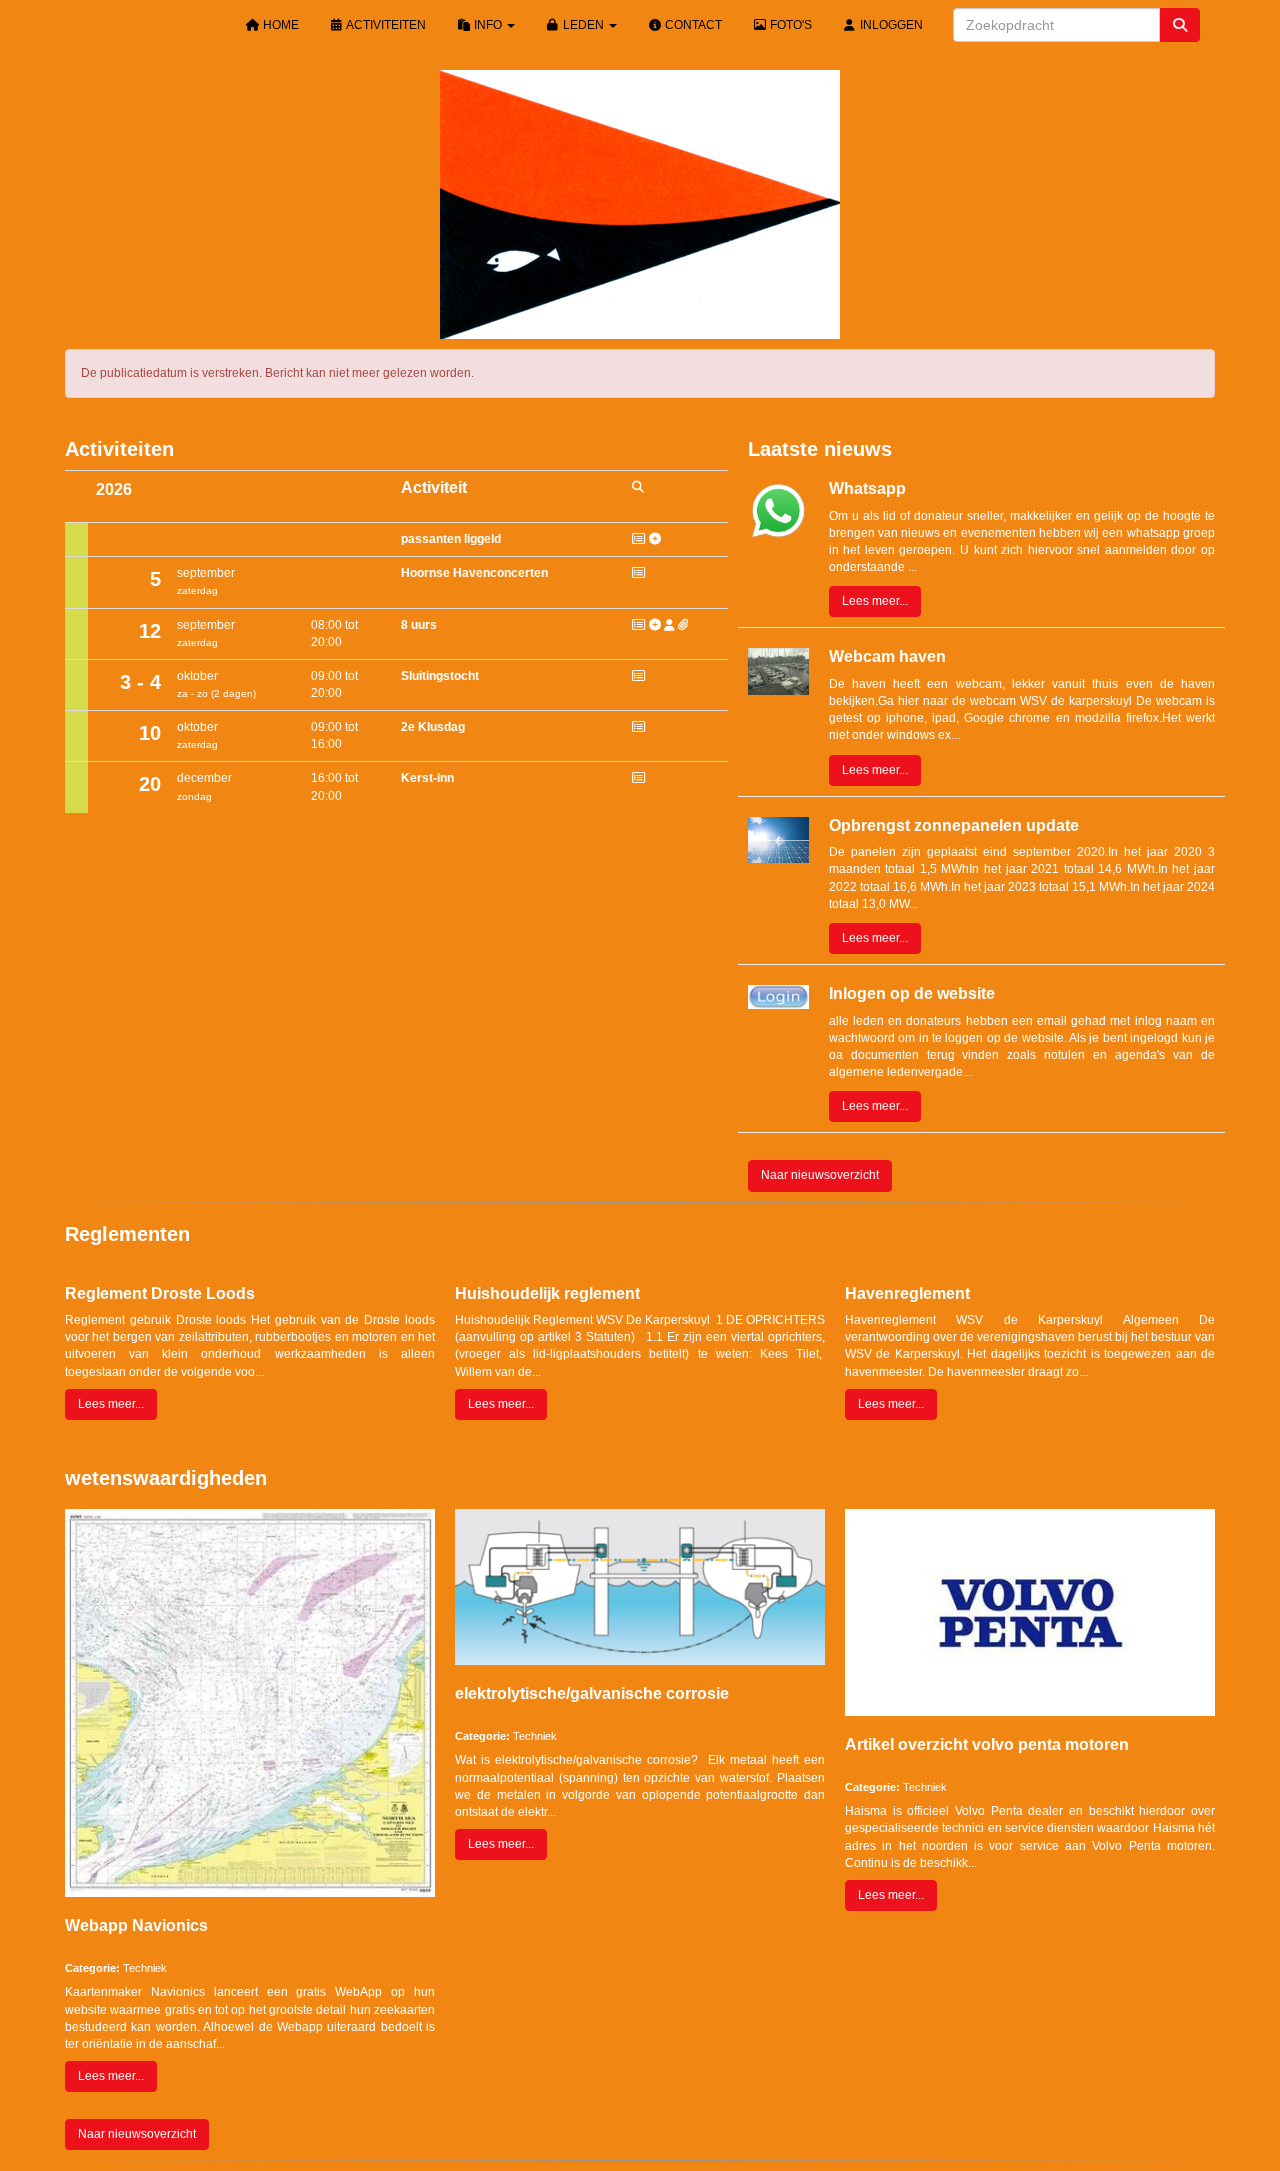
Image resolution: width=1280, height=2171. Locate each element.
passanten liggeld (451, 539)
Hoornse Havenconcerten (474, 573)
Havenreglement (907, 1293)
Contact (692, 25)
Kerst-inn (427, 778)
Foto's (789, 25)
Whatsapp (867, 488)
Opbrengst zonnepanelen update (954, 825)
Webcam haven (887, 656)
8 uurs (419, 625)
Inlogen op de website (912, 993)
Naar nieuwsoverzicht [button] (820, 1175)
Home (279, 25)
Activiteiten (385, 25)
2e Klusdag (433, 727)
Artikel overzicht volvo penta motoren (987, 1744)
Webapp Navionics (136, 1925)
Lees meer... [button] (875, 601)
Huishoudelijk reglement (547, 1293)
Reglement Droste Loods (160, 1293)
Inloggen (890, 25)
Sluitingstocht (440, 676)
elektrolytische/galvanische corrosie (592, 1693)
